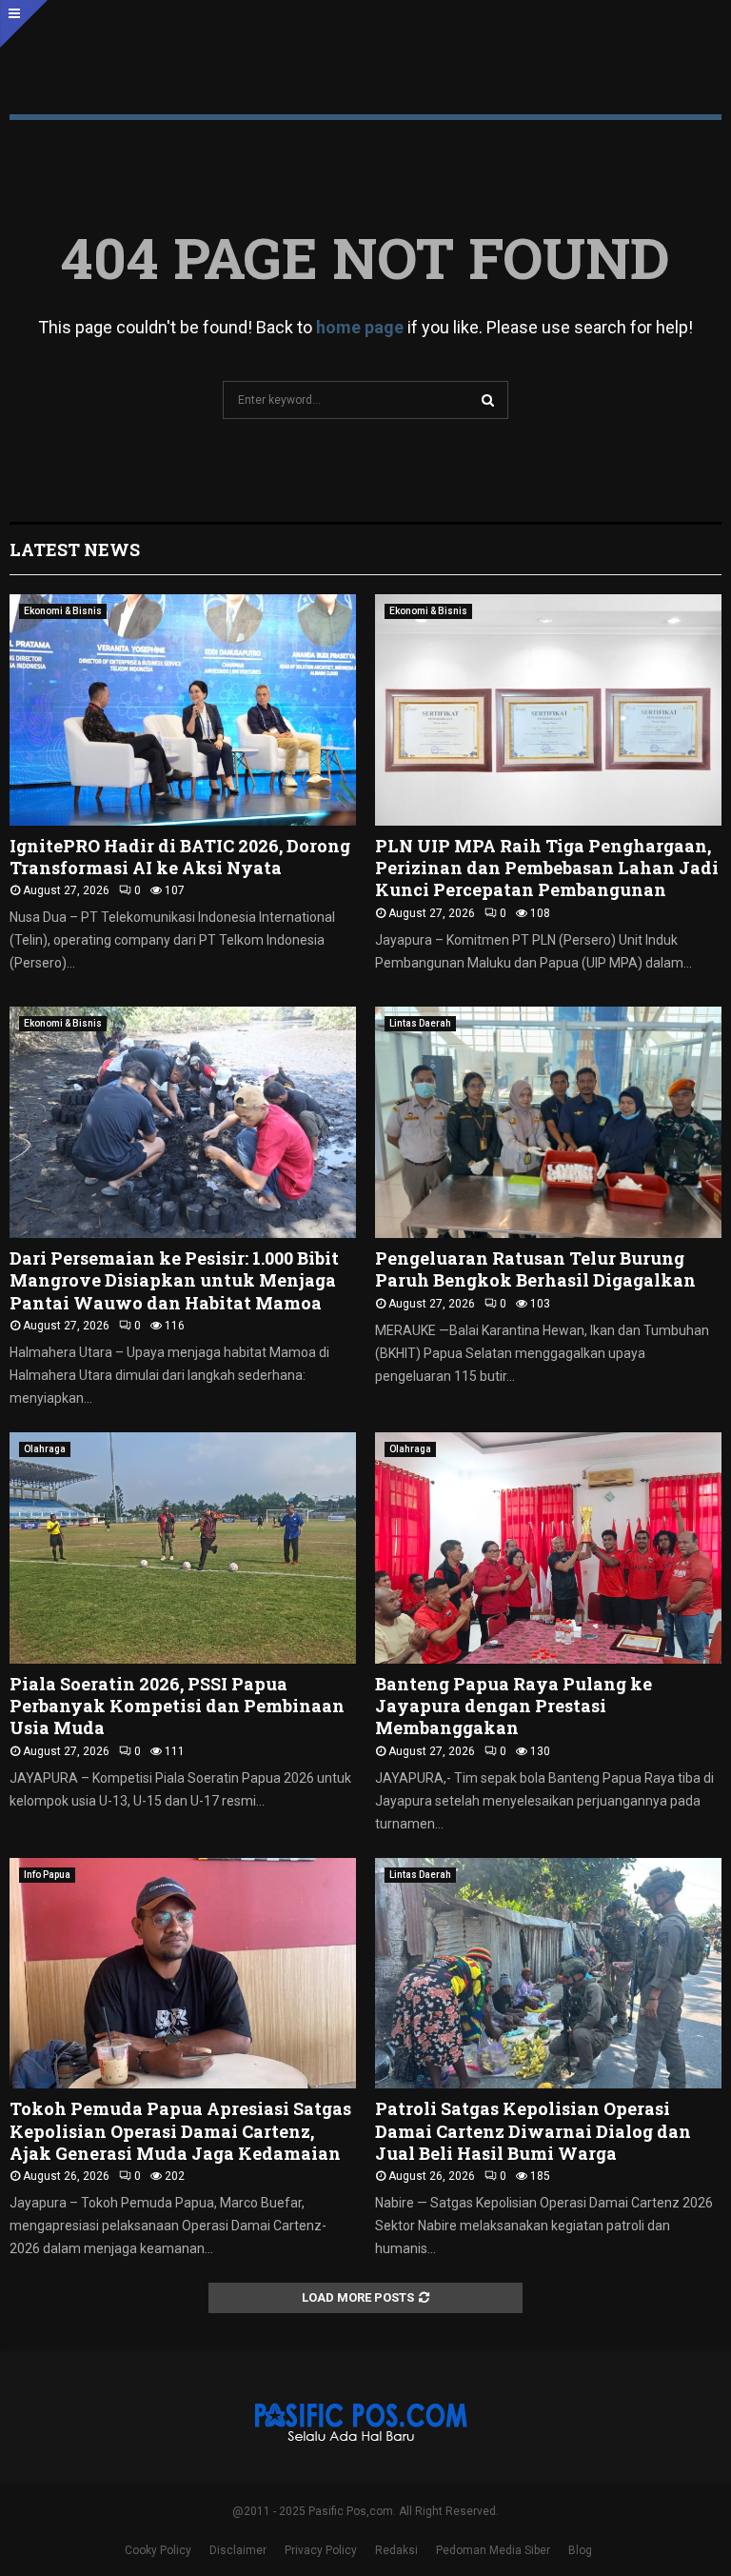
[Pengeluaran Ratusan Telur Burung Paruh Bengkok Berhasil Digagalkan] (548, 1122)
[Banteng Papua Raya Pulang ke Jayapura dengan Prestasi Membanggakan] (548, 1548)
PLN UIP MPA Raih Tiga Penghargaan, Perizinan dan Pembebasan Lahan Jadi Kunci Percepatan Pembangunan (547, 868)
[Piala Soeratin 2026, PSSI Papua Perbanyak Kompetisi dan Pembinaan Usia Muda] (183, 1548)
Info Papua (47, 1875)
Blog (580, 2550)
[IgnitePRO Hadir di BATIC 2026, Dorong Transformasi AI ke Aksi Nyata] (183, 710)
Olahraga (45, 1449)
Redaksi (396, 2550)
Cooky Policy (158, 2550)
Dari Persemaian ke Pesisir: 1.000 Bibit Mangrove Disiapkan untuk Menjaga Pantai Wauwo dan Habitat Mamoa (174, 1280)
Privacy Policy (321, 2550)
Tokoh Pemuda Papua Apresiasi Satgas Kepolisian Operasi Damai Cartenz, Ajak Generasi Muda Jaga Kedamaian (180, 2131)
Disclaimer (238, 2550)
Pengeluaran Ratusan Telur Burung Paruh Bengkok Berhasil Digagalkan (535, 1269)
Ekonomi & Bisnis (63, 611)
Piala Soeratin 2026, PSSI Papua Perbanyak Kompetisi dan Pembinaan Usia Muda (177, 1706)
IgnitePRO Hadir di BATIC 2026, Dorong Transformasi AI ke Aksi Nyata (180, 857)
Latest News (75, 549)
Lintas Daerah (420, 1023)
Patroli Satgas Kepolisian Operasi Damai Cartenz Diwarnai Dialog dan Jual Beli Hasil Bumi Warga (533, 2131)
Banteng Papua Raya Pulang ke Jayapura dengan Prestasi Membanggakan (514, 1706)
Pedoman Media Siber (493, 2550)
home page (360, 327)
